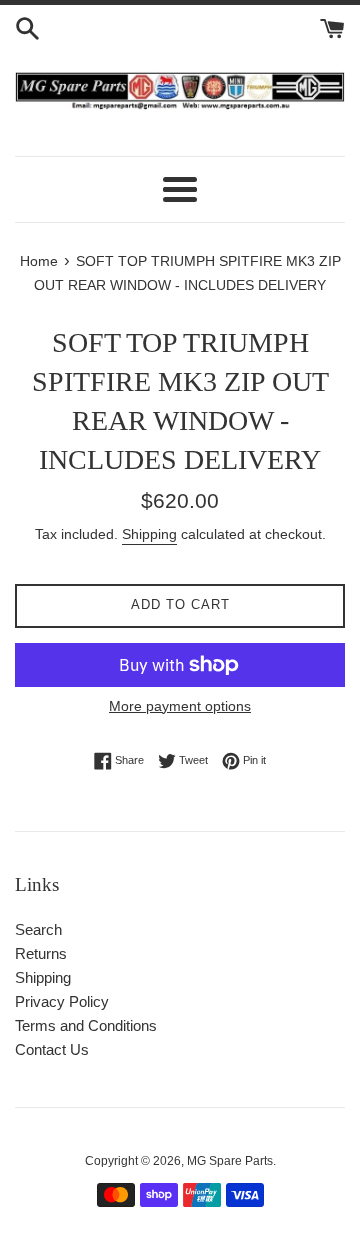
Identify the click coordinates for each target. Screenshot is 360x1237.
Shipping (149, 534)
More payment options (180, 706)
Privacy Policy (62, 1001)
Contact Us (52, 1049)
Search (38, 929)
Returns (41, 953)
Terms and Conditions (86, 1025)
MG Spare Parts (230, 1161)
